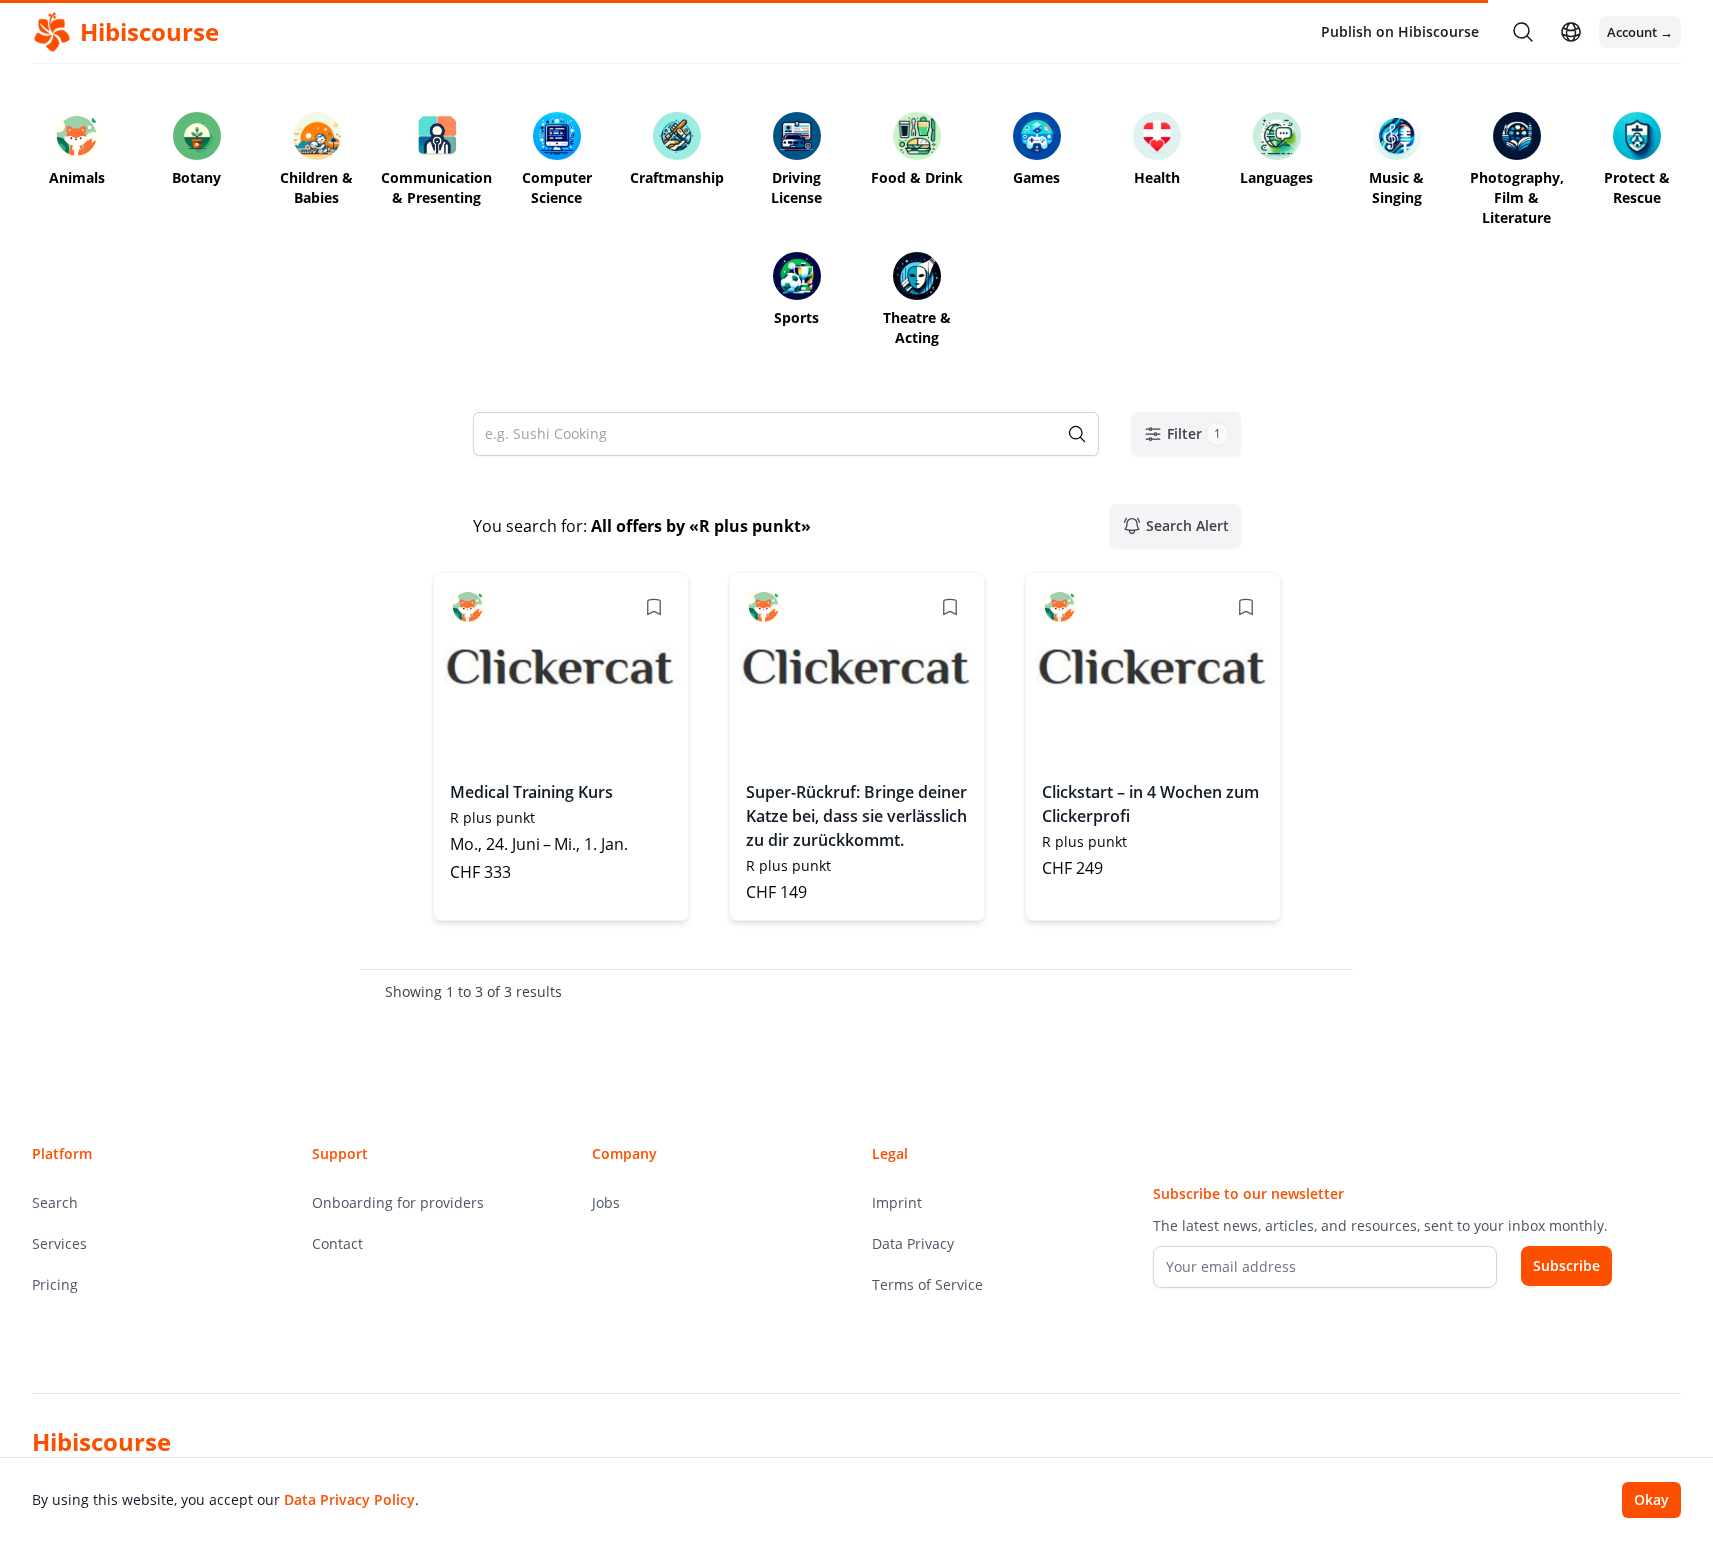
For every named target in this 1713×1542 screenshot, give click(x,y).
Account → (1640, 32)
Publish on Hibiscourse (1400, 31)
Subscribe (1566, 1265)
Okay (1651, 1499)
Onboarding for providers (398, 1202)
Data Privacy (913, 1243)
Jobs (606, 1202)
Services (59, 1243)
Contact (337, 1243)
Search (55, 1202)
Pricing (55, 1284)
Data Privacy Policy (349, 1499)
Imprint (897, 1202)
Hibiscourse (101, 1441)
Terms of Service (927, 1284)
